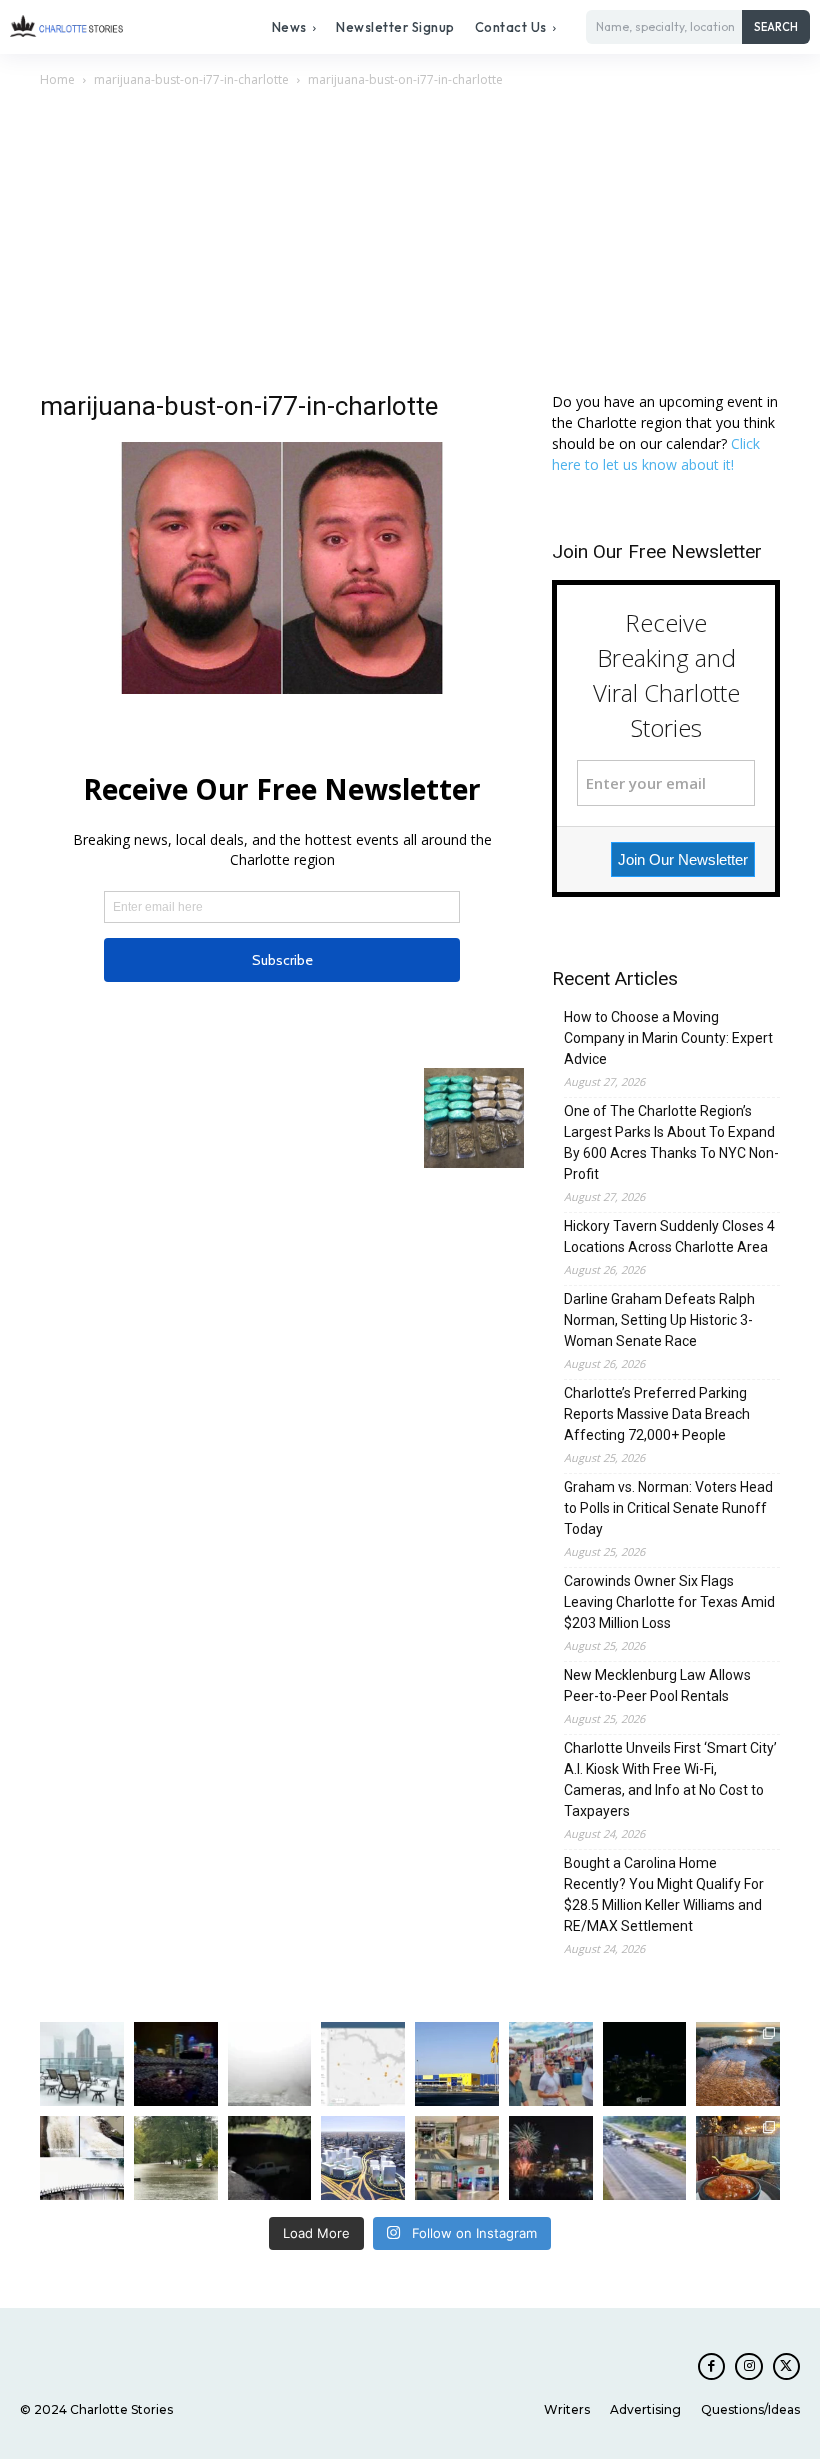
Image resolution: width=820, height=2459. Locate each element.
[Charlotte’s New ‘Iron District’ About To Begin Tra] (363, 2158)
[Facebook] (711, 2366)
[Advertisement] (410, 241)
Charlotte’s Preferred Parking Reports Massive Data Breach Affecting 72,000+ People (657, 1414)
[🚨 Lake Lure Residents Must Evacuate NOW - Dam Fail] (82, 2158)
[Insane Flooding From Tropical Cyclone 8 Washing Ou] (270, 2158)
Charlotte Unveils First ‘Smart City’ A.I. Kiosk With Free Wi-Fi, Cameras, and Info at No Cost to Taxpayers (670, 1779)
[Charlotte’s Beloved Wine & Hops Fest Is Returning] (551, 2064)
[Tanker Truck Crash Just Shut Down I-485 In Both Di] (645, 2158)
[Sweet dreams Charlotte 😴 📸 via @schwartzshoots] (645, 2064)
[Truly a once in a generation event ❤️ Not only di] (176, 2064)
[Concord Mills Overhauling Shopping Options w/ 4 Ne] (457, 2158)
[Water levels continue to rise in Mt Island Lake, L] (738, 2064)
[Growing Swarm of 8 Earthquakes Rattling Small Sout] (363, 2064)
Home (57, 79)
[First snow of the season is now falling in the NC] (270, 2064)
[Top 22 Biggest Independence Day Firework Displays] (551, 2158)
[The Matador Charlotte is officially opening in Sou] (738, 2158)
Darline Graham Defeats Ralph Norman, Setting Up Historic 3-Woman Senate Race (659, 1320)
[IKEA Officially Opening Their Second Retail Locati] (457, 2064)
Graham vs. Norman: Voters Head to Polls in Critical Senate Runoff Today (668, 1508)
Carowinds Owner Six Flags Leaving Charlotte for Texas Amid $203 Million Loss (669, 1602)
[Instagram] (748, 2366)
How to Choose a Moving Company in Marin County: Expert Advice (668, 1038)
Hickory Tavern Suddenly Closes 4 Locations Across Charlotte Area (669, 1236)
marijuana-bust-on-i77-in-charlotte (191, 79)
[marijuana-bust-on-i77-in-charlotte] (282, 688)
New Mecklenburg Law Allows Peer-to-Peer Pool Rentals (657, 1685)
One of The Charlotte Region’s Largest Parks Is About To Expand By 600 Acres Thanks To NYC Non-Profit (671, 1142)
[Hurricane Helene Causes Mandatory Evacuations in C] (176, 2158)
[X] (786, 2366)
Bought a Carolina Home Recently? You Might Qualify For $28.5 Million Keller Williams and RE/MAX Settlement (664, 1894)
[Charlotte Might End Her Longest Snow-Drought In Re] (82, 2064)
